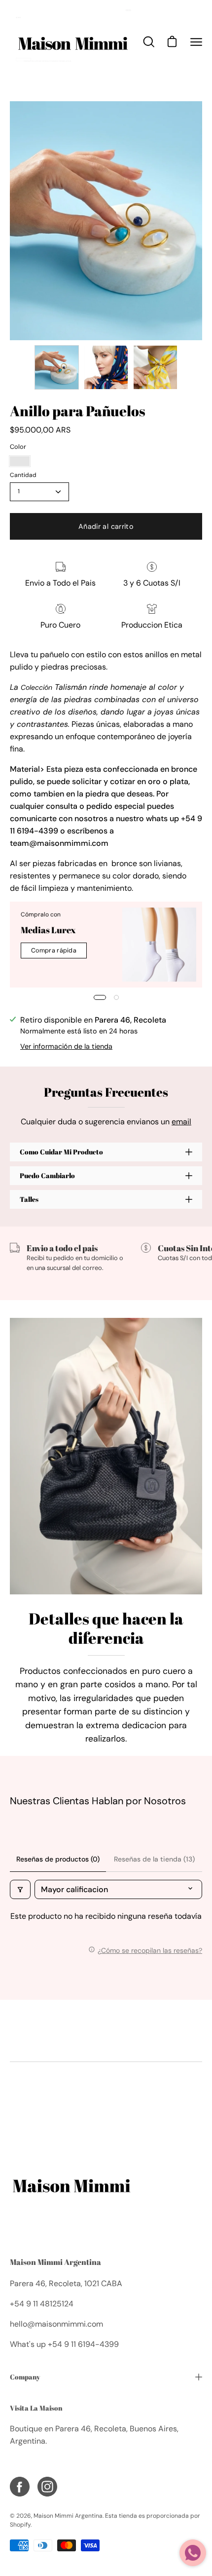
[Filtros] (20, 1889)
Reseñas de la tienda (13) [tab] (154, 1859)
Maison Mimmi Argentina (55, 2262)
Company (25, 2377)
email (181, 1122)
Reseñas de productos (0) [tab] (58, 1859)
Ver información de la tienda (66, 1046)
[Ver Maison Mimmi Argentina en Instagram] (47, 2487)
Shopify (20, 2525)
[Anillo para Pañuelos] (57, 367)
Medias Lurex (48, 930)
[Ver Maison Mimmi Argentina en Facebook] (20, 2487)
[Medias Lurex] (159, 945)
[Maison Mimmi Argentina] (71, 42)
